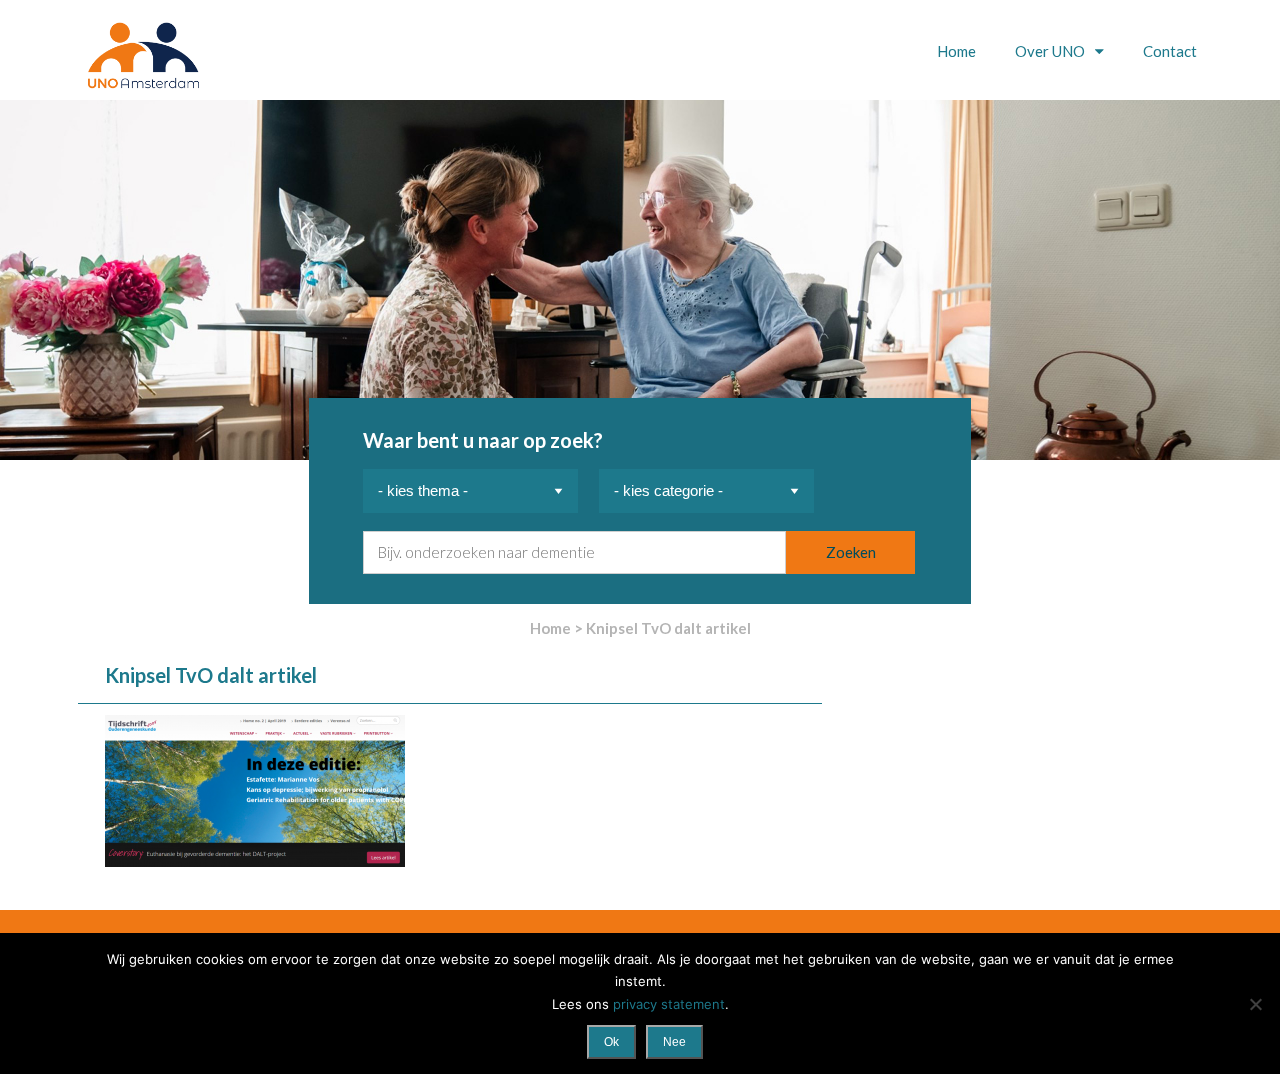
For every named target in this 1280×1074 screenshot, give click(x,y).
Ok (611, 1042)
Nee (674, 1042)
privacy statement (669, 1004)
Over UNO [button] (1051, 51)
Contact (1170, 51)
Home (956, 51)
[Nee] (1255, 1004)
